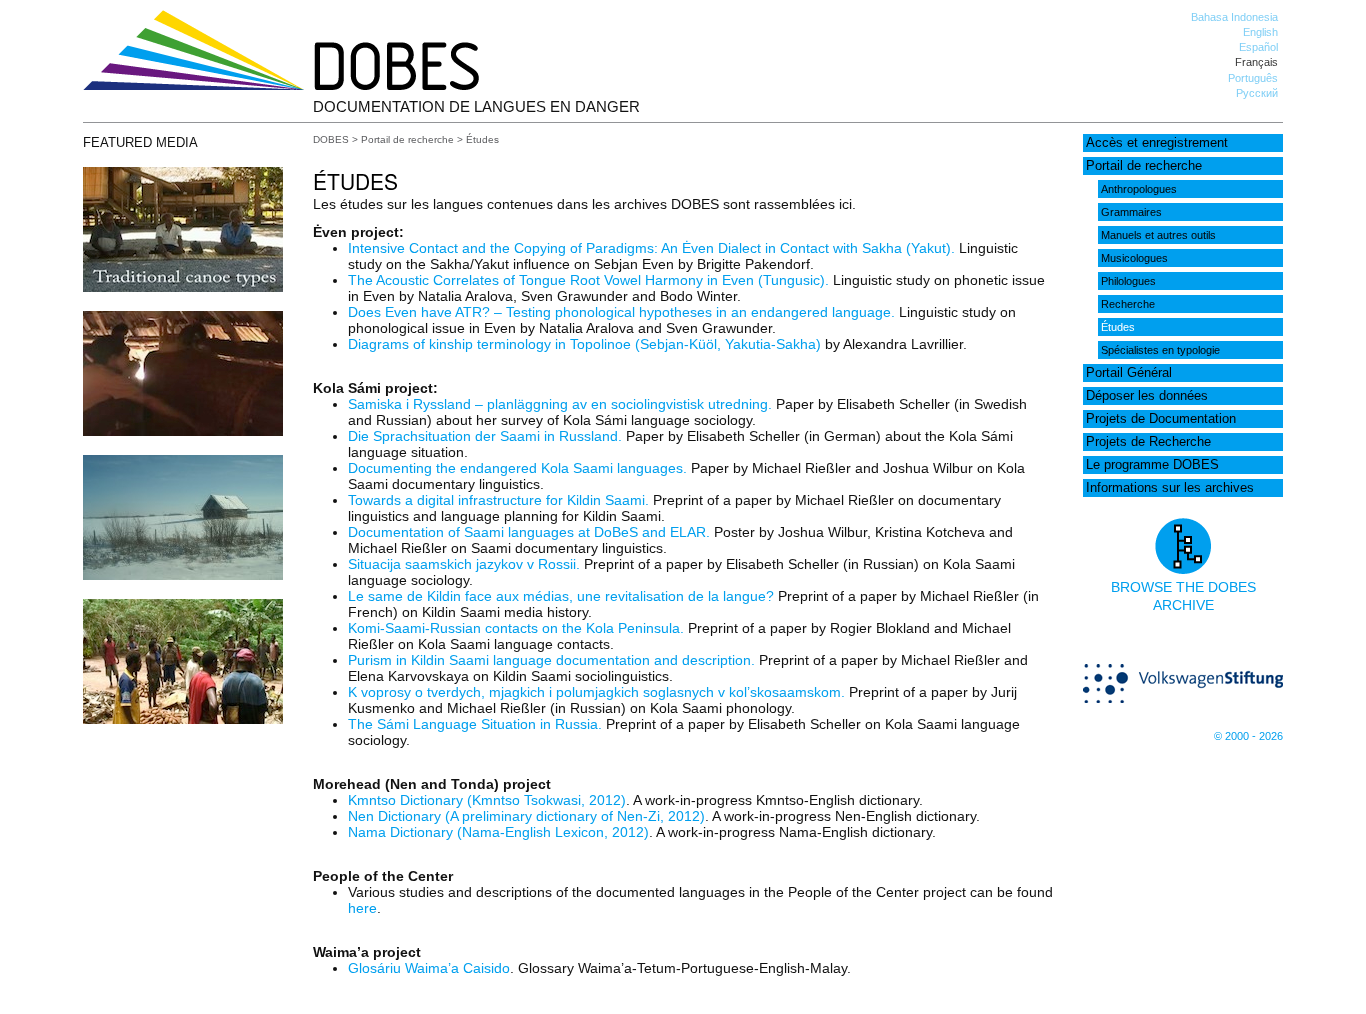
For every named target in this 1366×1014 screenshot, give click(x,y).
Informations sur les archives (1170, 488)
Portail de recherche (1144, 166)
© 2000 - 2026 (1248, 736)
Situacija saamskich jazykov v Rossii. (464, 564)
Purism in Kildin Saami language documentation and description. (551, 660)
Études (1118, 327)
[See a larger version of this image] (183, 575)
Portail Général (1129, 373)
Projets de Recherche (1148, 442)
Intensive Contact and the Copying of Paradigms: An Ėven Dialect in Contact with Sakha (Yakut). (651, 248)
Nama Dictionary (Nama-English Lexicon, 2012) (498, 832)
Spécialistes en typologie (1160, 350)
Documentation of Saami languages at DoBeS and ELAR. (529, 532)
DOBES (331, 139)
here (362, 908)
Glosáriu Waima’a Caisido (429, 968)
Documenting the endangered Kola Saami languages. (517, 468)
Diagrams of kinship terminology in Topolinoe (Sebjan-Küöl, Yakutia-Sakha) (584, 344)
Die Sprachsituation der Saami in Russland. (485, 436)
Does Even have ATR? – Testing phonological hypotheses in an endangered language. (621, 312)
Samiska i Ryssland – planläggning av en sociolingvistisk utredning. (560, 404)
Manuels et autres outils (1158, 235)
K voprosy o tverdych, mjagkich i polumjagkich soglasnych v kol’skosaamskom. (596, 692)
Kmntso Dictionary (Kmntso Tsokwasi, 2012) (487, 800)
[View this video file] (183, 287)
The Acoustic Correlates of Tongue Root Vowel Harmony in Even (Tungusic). (588, 280)
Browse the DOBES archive (1183, 596)
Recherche (1128, 304)
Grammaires (1131, 212)
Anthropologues (1139, 189)
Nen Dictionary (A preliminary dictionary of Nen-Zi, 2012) (526, 816)
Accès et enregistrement (1157, 143)
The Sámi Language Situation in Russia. (475, 724)
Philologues (1128, 281)
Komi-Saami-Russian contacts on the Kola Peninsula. (516, 628)
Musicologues (1134, 258)
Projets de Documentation (1161, 419)
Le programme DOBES (1152, 465)
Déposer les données (1147, 396)
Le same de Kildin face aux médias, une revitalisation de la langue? (561, 596)
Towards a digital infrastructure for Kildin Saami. (498, 500)
